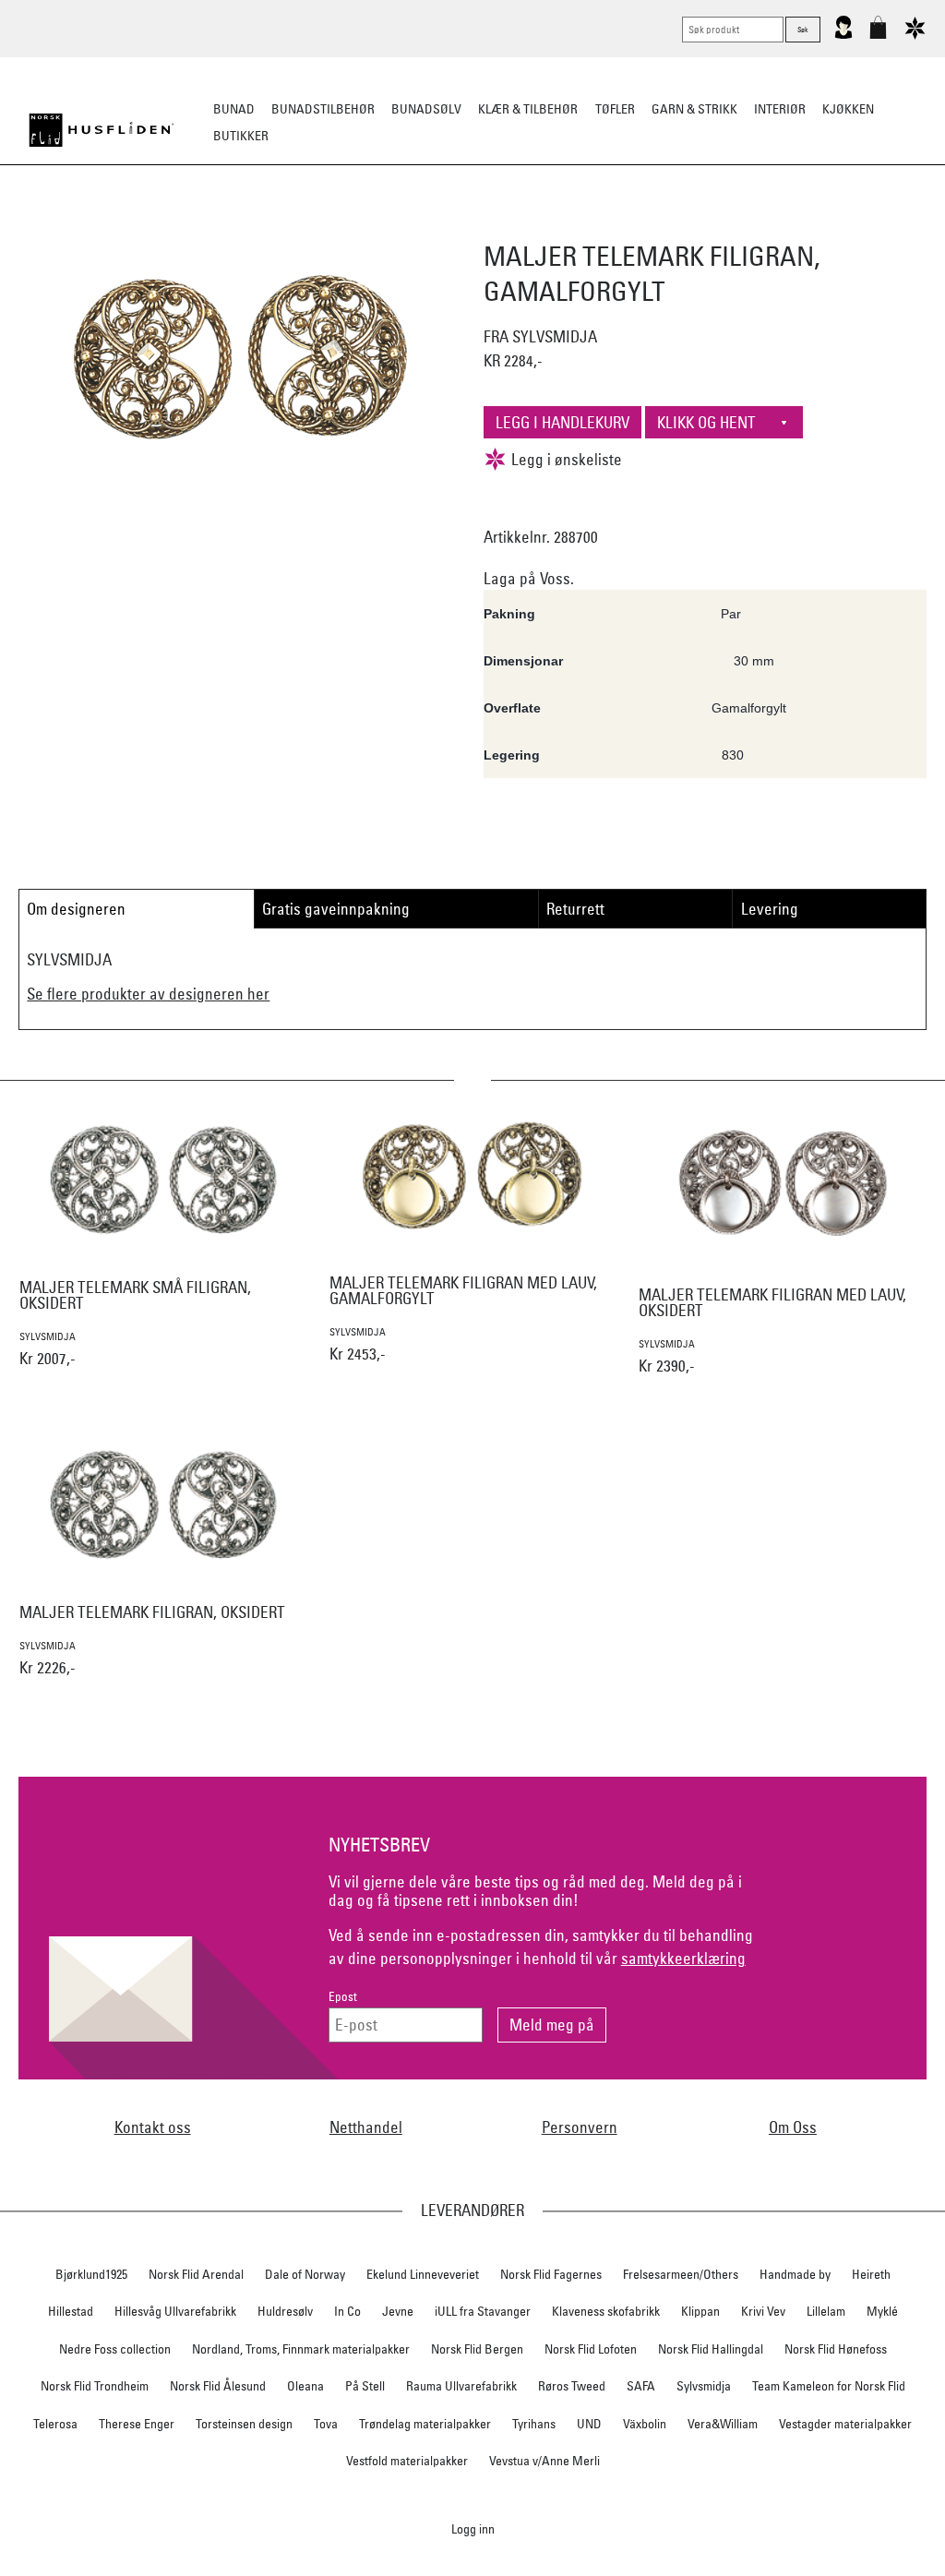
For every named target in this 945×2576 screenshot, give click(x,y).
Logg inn (473, 2528)
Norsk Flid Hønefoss (836, 2349)
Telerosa (55, 2424)
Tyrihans (534, 2424)
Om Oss (793, 2127)
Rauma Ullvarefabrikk (461, 2386)
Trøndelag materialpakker (425, 2424)
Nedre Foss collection (115, 2349)
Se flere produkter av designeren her (148, 994)
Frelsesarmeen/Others (681, 2274)
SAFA (641, 2386)
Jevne (398, 2311)
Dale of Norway (305, 2274)
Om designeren (76, 909)
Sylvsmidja (704, 2386)
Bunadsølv (426, 109)
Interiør (780, 109)
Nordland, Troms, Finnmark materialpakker (301, 2349)
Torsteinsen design (244, 2424)
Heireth (871, 2274)
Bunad (234, 109)
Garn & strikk (694, 109)
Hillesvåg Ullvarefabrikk (175, 2311)
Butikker (241, 136)
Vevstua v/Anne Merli (544, 2461)
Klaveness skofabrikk (606, 2311)
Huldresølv (285, 2311)
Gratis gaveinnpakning (336, 909)
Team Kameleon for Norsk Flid (829, 2386)
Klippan (700, 2311)
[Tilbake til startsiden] (102, 130)
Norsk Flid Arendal (196, 2274)
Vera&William (723, 2424)
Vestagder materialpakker (845, 2424)
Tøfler (615, 109)
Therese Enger (137, 2424)
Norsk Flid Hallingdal (711, 2349)
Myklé (882, 2311)
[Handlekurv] (878, 35)
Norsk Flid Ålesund (218, 2386)
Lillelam (826, 2311)
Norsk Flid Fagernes (551, 2274)
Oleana (305, 2386)
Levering (770, 909)
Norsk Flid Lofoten (591, 2349)
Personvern (580, 2127)
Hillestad (71, 2311)
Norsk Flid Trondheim (95, 2386)
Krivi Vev (763, 2311)
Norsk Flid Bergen (477, 2349)
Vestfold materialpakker (407, 2461)
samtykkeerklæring (683, 1958)
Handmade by (795, 2274)
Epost (343, 1997)
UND (589, 2424)
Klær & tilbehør (528, 109)
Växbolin (645, 2424)
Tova (326, 2424)
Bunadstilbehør (323, 109)
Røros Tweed (572, 2386)
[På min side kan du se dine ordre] (843, 35)
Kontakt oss (153, 2127)
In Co (347, 2311)
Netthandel (366, 2127)
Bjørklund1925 (91, 2274)
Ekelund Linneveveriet (423, 2274)
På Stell (365, 2386)
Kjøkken (848, 109)
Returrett (575, 909)
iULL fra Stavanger (483, 2311)
